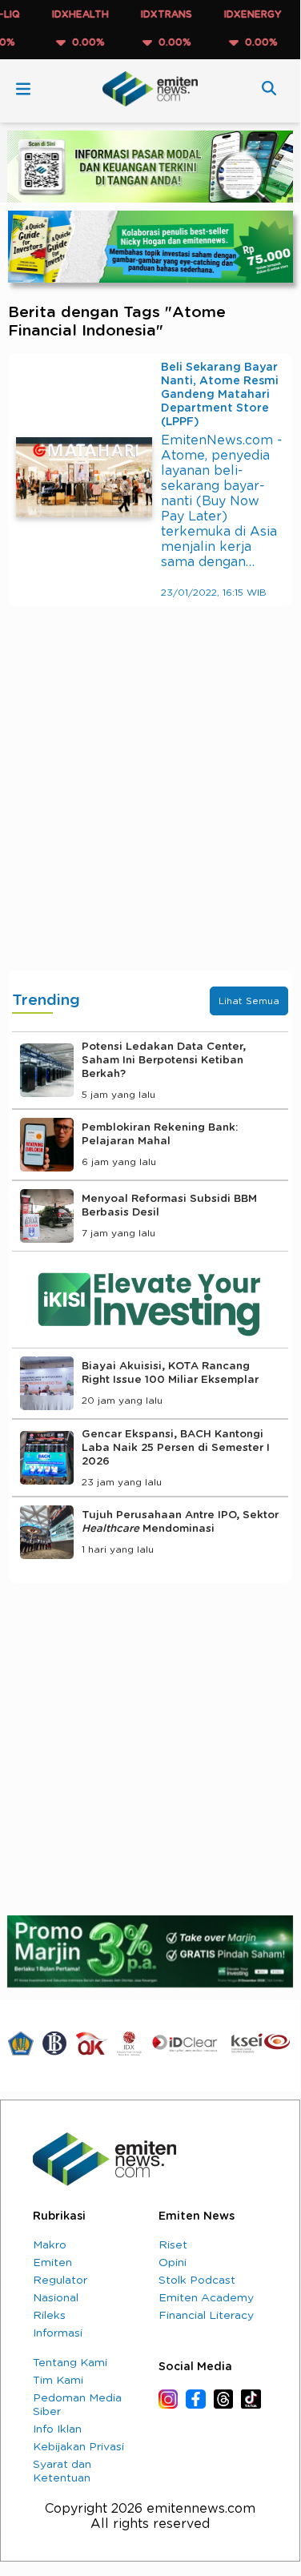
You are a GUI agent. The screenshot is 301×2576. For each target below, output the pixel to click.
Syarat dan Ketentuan (62, 2472)
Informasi (58, 2333)
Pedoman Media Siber (77, 2405)
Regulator (60, 2281)
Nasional (56, 2298)
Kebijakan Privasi (78, 2447)
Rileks (49, 2316)
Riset (173, 2245)
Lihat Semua (249, 1001)
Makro (50, 2245)
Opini (173, 2263)
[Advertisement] (150, 804)
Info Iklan (57, 2429)
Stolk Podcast (197, 2281)
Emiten (52, 2263)
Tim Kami (58, 2381)
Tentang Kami (70, 2363)
